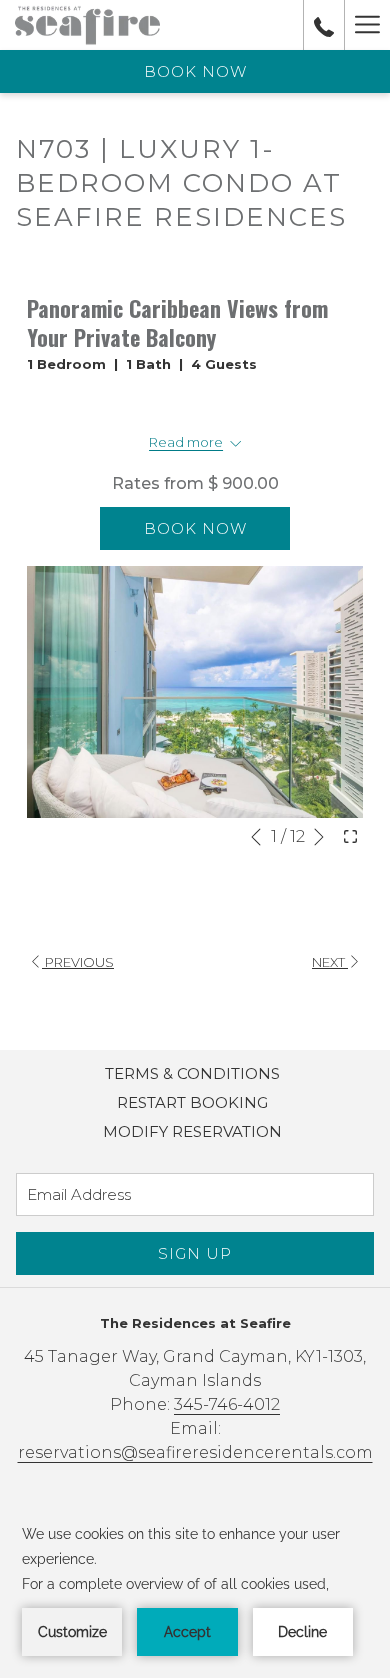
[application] (195, 1589)
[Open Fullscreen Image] (350, 834)
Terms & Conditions (192, 1073)
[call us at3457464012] (324, 25)
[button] (195, 692)
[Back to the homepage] (87, 25)
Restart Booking (192, 1102)
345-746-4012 (227, 1404)
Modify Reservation (192, 1131)
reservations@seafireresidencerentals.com (195, 1452)
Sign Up (195, 1253)
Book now (195, 71)
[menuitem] (192, 1074)
